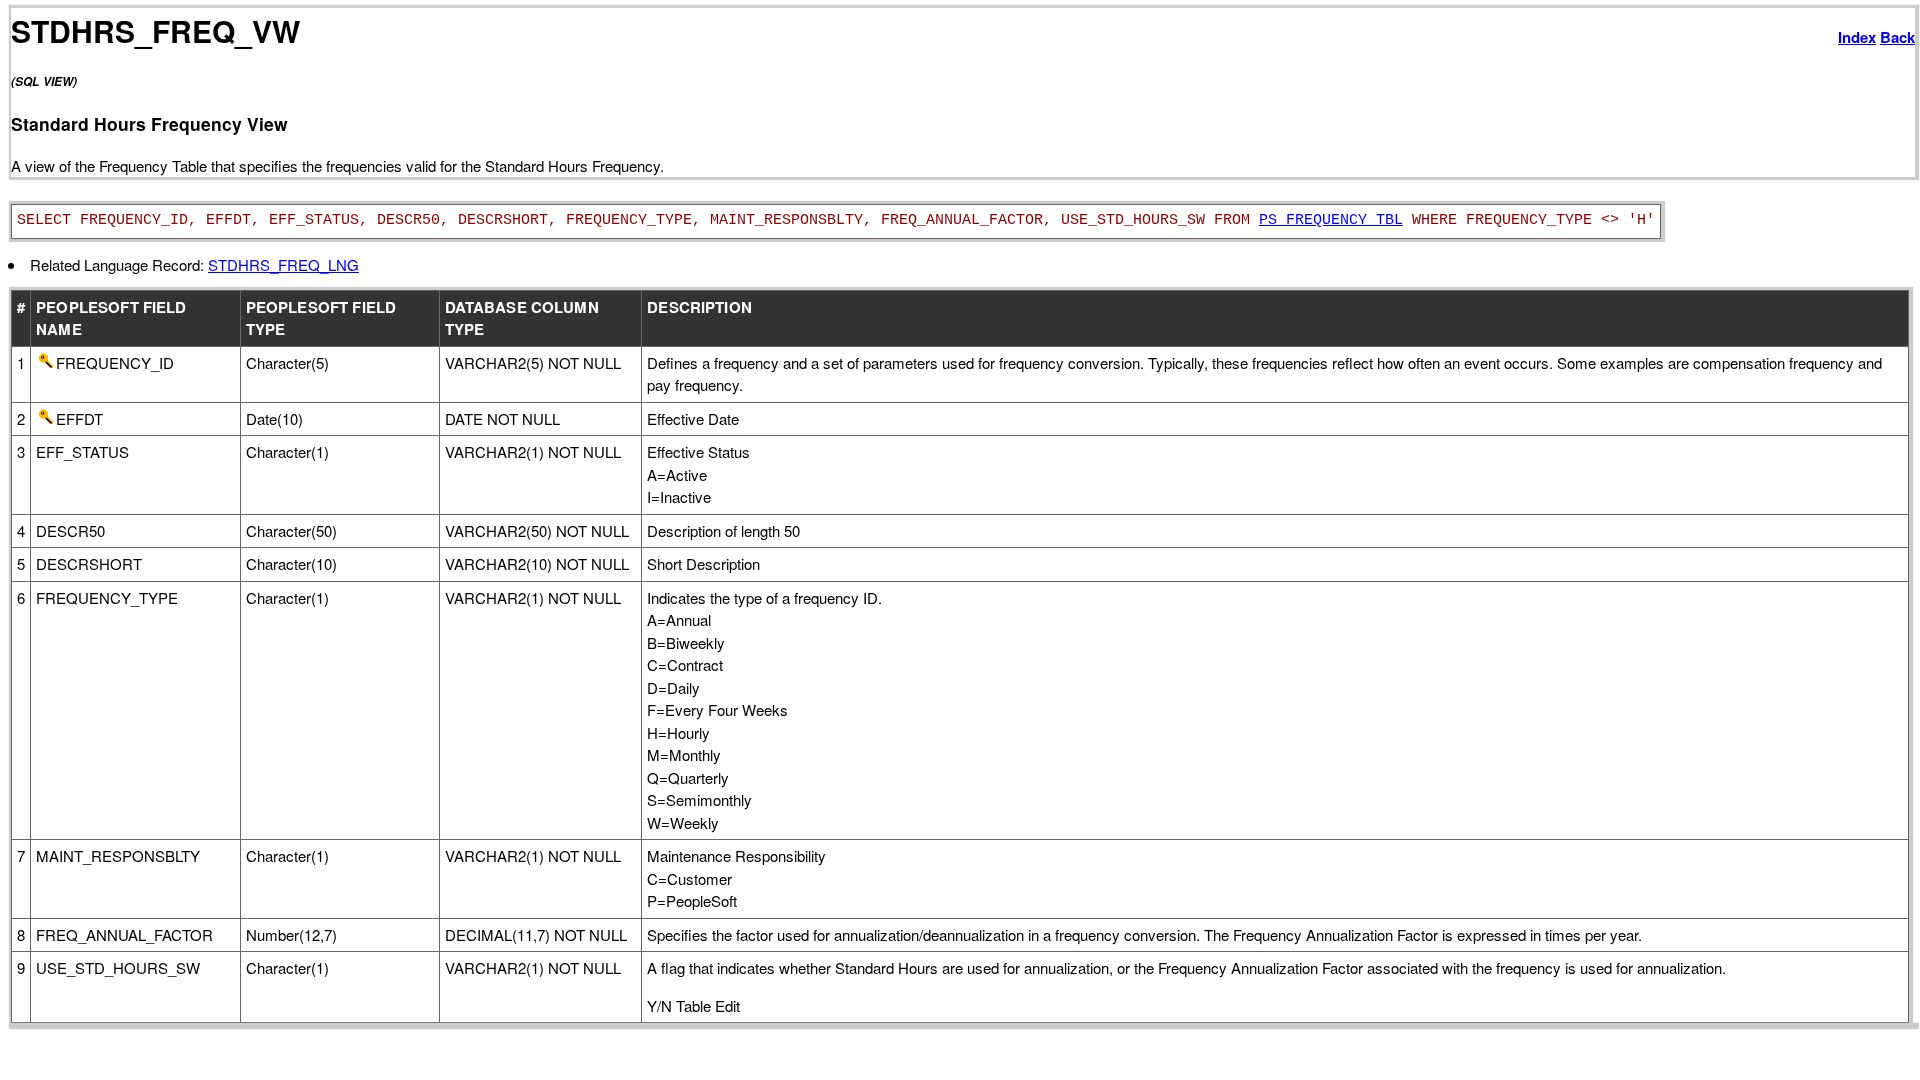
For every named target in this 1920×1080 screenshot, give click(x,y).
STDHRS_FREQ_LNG (283, 264)
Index (1857, 37)
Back (1897, 37)
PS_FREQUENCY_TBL (1331, 220)
